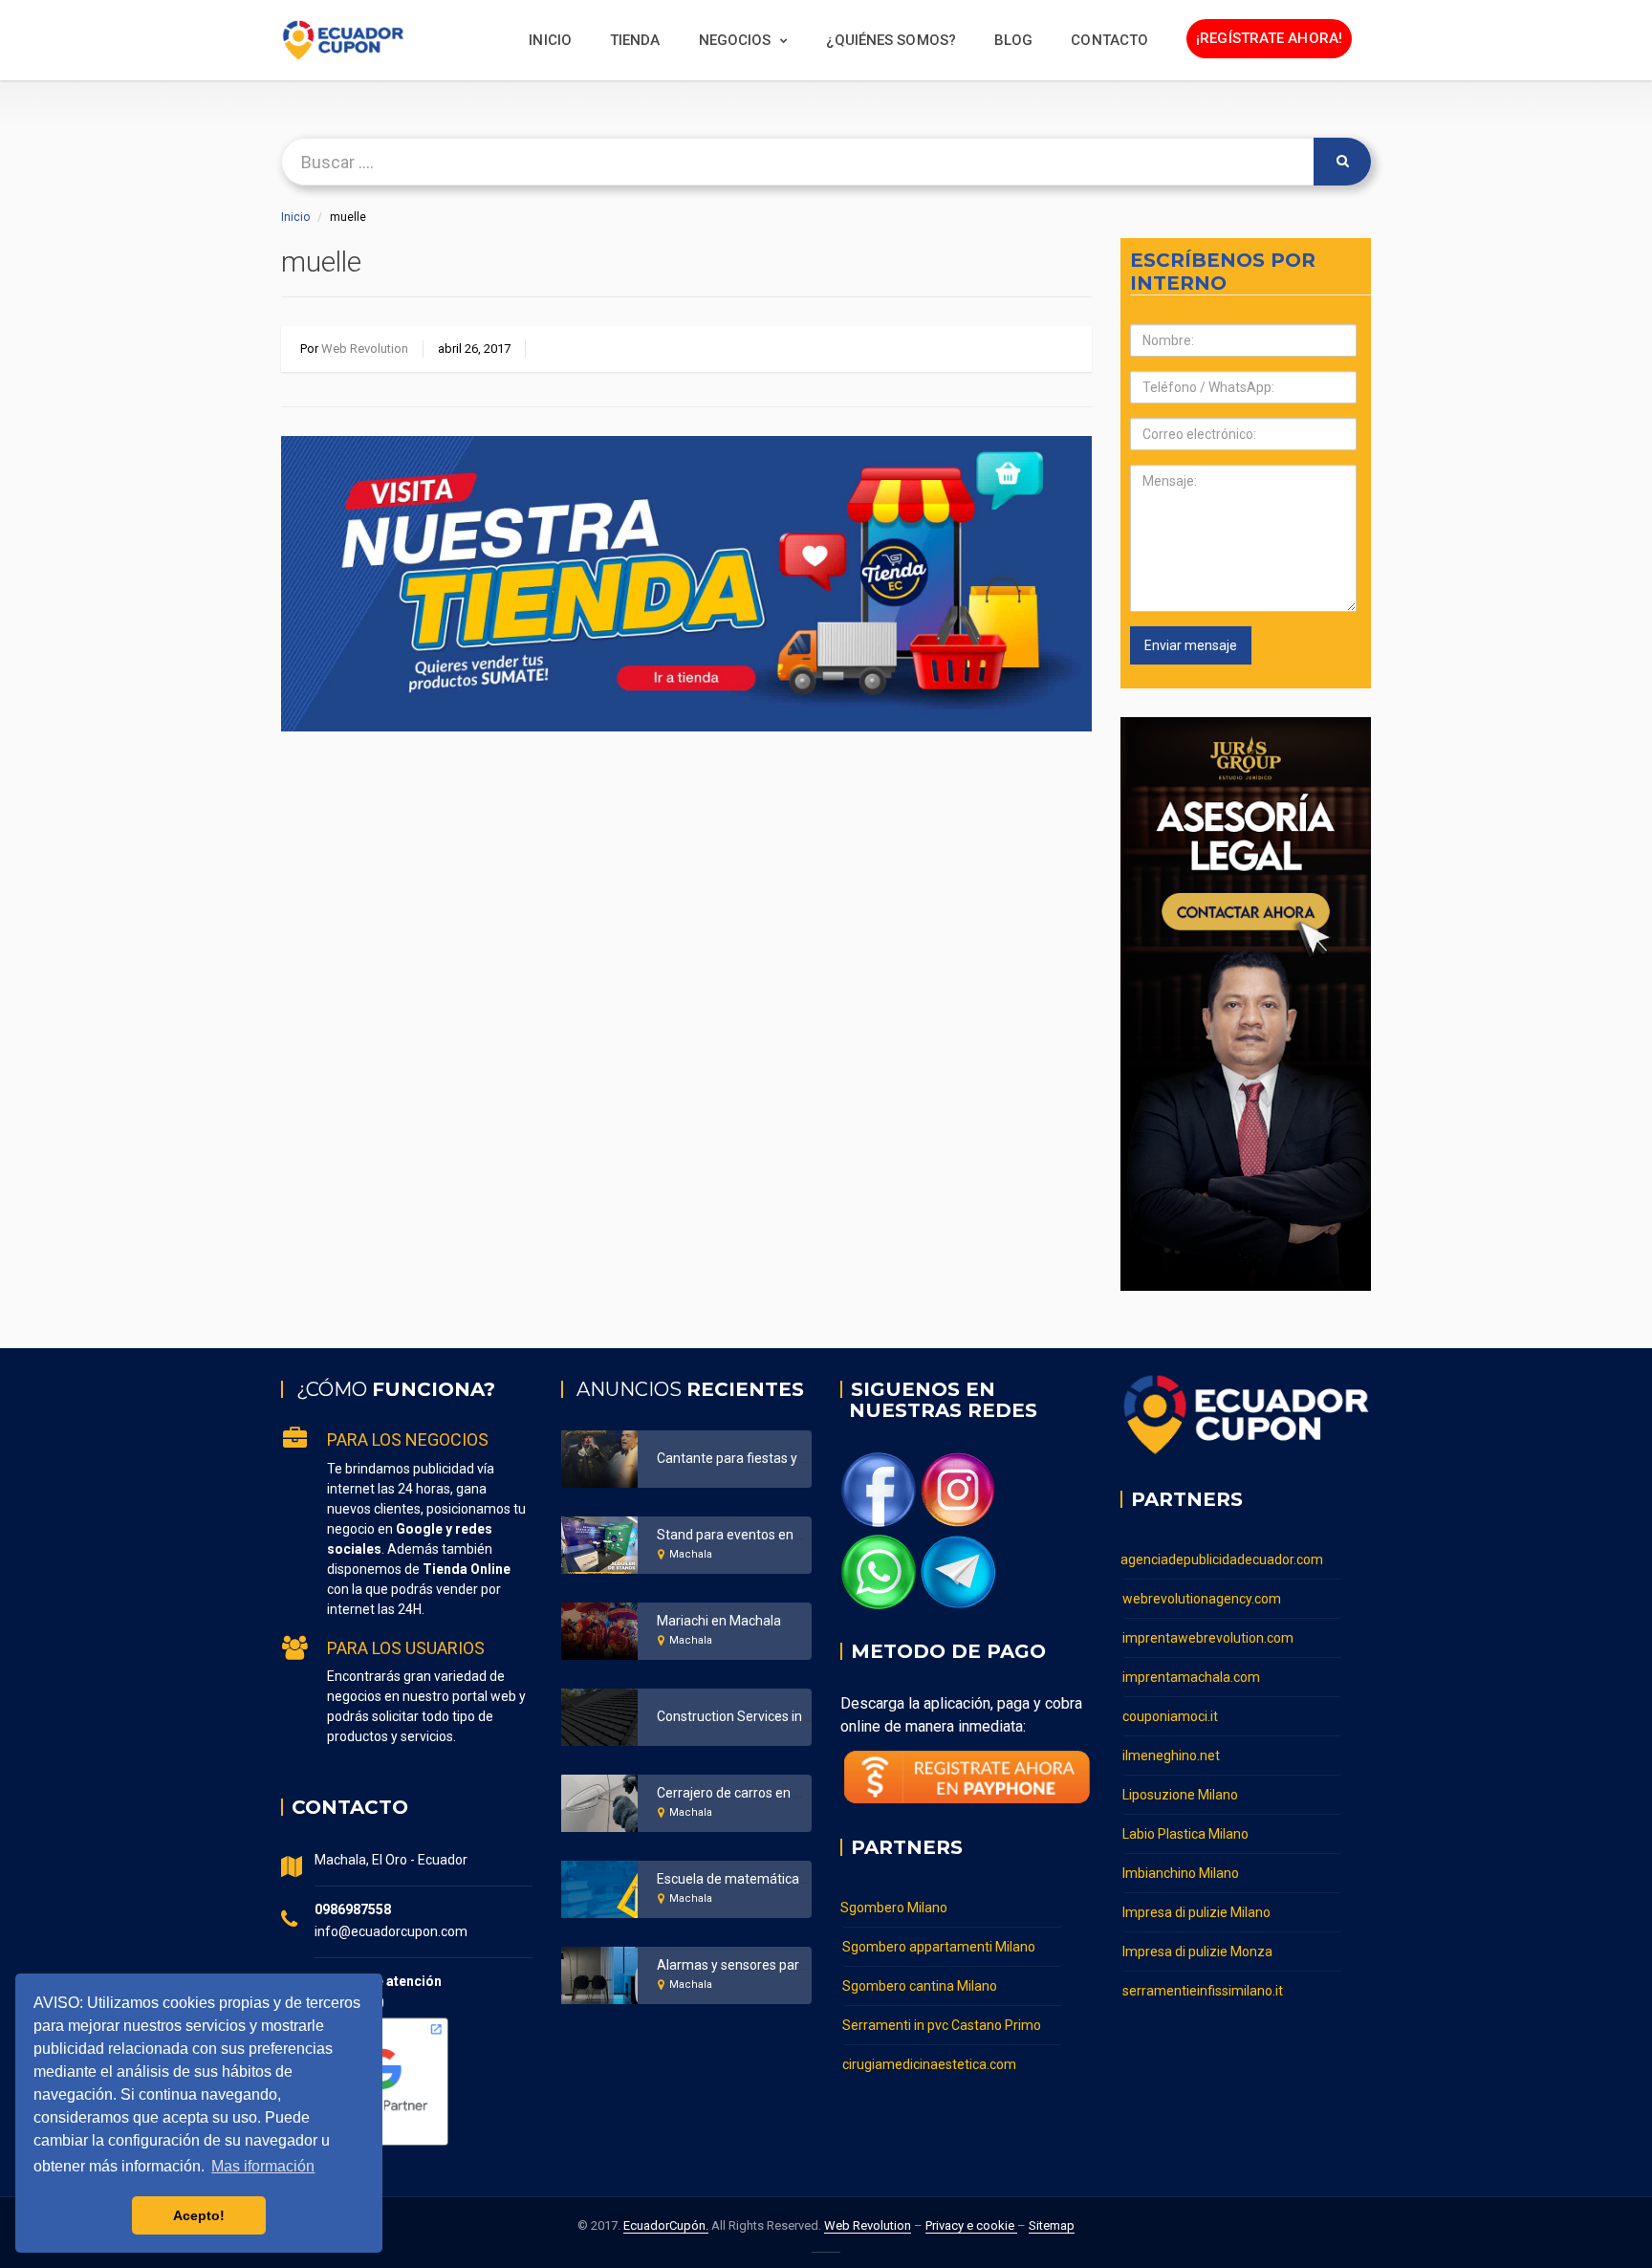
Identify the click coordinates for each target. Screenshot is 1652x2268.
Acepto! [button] (199, 2215)
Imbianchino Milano (1181, 1873)
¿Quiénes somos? (891, 40)
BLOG (1013, 40)
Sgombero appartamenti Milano (939, 1947)
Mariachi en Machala (719, 1621)
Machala (691, 1554)
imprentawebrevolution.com (1208, 1638)
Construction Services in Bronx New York (779, 1716)
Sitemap (1052, 2225)
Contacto (1109, 40)
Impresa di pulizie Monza (1197, 1952)
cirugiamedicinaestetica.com (929, 2064)
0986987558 (353, 1909)
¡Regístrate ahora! (1269, 38)
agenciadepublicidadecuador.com (1222, 1559)
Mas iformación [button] (263, 2166)
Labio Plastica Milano (1185, 1834)
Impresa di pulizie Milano (1196, 1912)
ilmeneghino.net (1171, 1756)
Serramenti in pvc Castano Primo (942, 2025)
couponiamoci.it (1170, 1716)
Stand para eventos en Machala (752, 1535)
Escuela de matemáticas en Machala (768, 1879)
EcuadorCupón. (666, 2225)
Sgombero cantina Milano (920, 1986)
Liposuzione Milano (1180, 1795)
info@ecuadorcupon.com (391, 1931)
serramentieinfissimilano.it (1203, 1991)
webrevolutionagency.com (1202, 1599)
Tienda (635, 40)
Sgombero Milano (894, 1908)
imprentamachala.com (1191, 1677)
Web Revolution (365, 349)
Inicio (550, 40)
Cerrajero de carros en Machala (751, 1793)
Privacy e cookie (971, 2225)
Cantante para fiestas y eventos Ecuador (779, 1458)
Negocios (735, 40)
